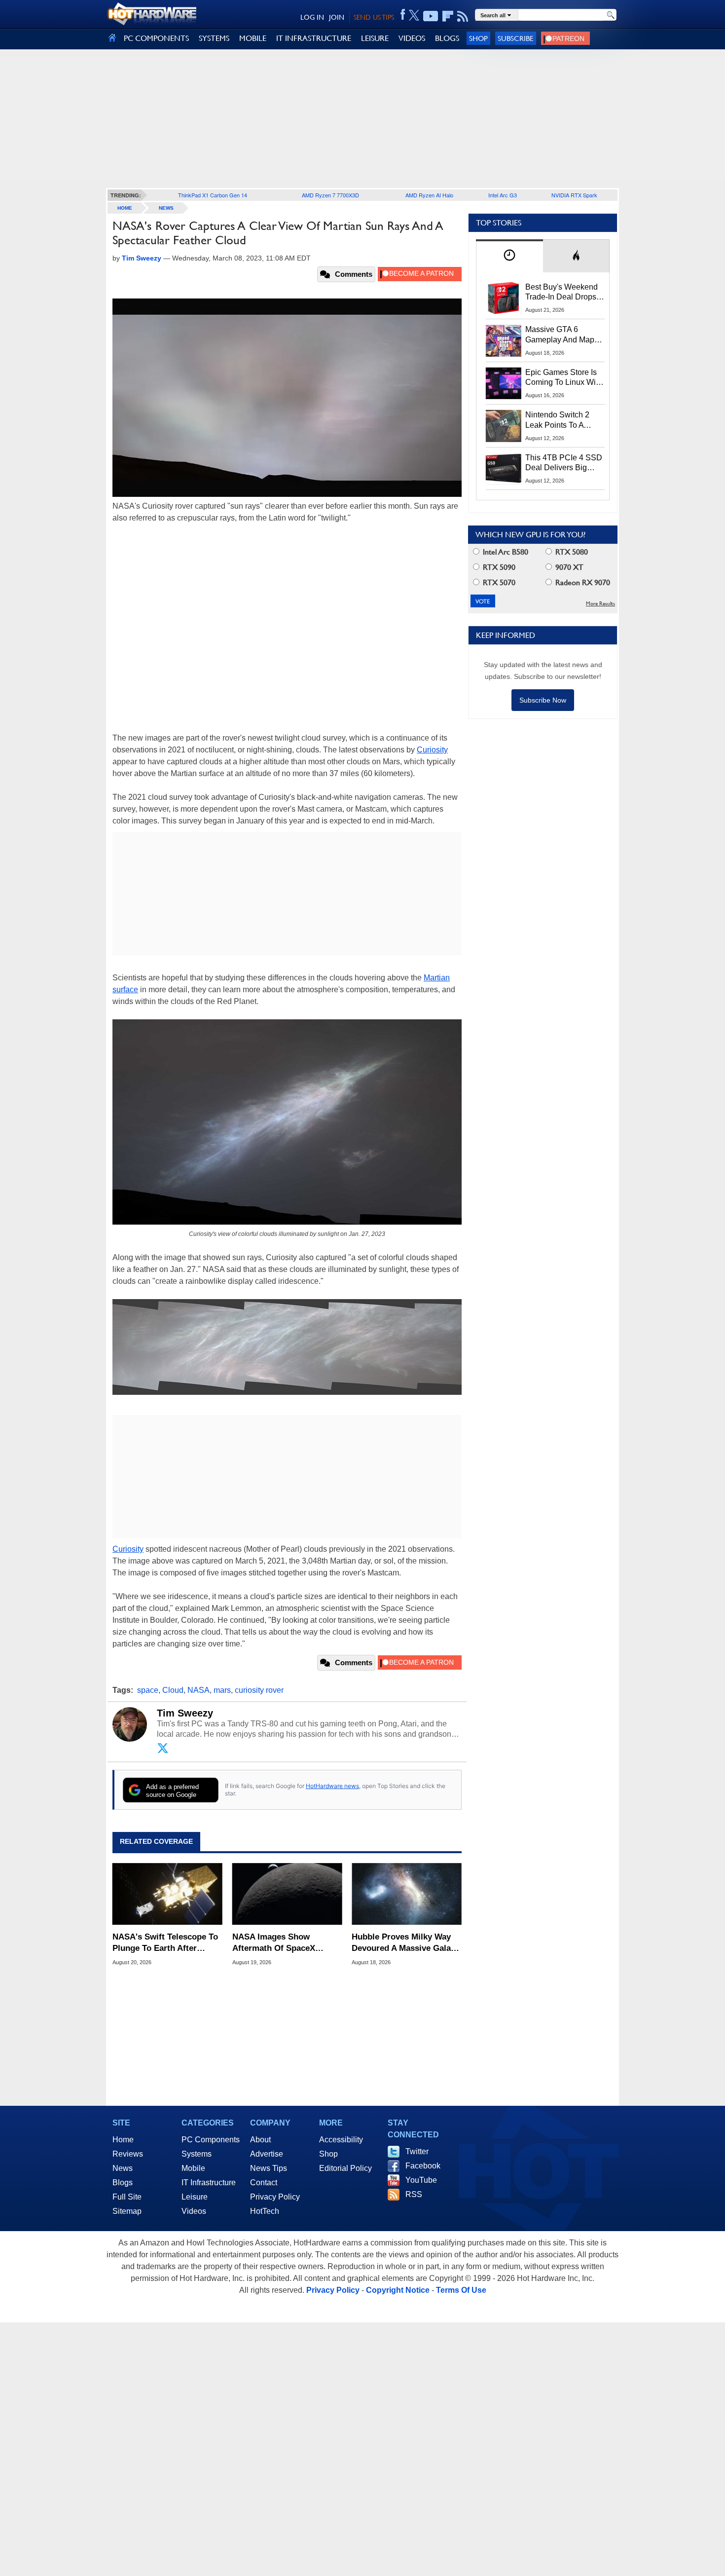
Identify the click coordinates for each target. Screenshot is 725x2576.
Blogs (123, 2183)
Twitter (417, 2151)
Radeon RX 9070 (582, 582)
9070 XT (568, 567)
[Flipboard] (448, 16)
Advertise (267, 2154)
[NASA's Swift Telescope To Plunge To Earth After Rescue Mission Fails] (167, 1894)
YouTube (421, 2180)
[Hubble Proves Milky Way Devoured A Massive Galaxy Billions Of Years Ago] (407, 1894)
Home (123, 2140)
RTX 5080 (571, 552)
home (125, 208)
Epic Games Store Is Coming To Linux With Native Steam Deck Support (564, 378)
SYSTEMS (214, 38)
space (148, 1690)
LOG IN (312, 17)
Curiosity (432, 750)
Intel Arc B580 (505, 552)
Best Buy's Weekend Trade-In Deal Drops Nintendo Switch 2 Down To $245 (562, 293)
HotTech (265, 2211)
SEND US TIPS (374, 17)
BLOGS (447, 38)
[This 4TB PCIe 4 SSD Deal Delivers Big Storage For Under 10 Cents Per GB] (504, 469)
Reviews (128, 2154)
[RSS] (463, 16)
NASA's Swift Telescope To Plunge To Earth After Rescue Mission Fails (165, 1943)
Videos (194, 2211)
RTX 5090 (498, 567)
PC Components (211, 2140)
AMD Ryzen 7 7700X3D (330, 195)
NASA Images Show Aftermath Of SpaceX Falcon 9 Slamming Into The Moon (287, 1943)
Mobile (193, 2168)
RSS (414, 2194)
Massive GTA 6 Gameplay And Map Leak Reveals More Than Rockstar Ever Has (560, 335)
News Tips (269, 2168)
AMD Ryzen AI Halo (429, 195)
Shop (478, 38)
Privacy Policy (275, 2197)
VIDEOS (412, 38)
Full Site (127, 2197)
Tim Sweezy (185, 1713)
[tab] (509, 256)
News (166, 208)
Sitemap (127, 2211)
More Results (600, 604)
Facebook (423, 2166)
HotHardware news (332, 1786)
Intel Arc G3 (503, 195)
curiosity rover (259, 1690)
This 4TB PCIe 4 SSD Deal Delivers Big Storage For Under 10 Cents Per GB (564, 463)
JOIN (337, 17)
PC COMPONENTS (156, 38)
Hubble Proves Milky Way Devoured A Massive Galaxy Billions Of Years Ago (406, 1943)
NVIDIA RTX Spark (574, 195)
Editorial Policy (345, 2168)
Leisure (195, 2197)
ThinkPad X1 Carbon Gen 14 (213, 195)
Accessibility (341, 2140)
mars (222, 1690)
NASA (199, 1690)
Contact (264, 2183)
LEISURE (375, 38)
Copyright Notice (398, 2290)
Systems (197, 2154)
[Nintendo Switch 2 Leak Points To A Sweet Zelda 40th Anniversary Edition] (504, 426)
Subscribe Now (543, 700)
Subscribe (516, 38)
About (260, 2140)
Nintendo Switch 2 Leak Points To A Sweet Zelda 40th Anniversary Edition (560, 420)
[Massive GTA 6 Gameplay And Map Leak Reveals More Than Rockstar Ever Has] (504, 340)
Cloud (173, 1690)
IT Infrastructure (209, 2183)
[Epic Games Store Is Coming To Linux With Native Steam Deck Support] (504, 383)
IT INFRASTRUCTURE (314, 38)
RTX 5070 (498, 582)
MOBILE (253, 38)
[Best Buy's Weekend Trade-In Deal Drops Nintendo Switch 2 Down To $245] (504, 298)
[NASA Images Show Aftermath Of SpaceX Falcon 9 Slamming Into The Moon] (287, 1894)
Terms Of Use (461, 2290)
